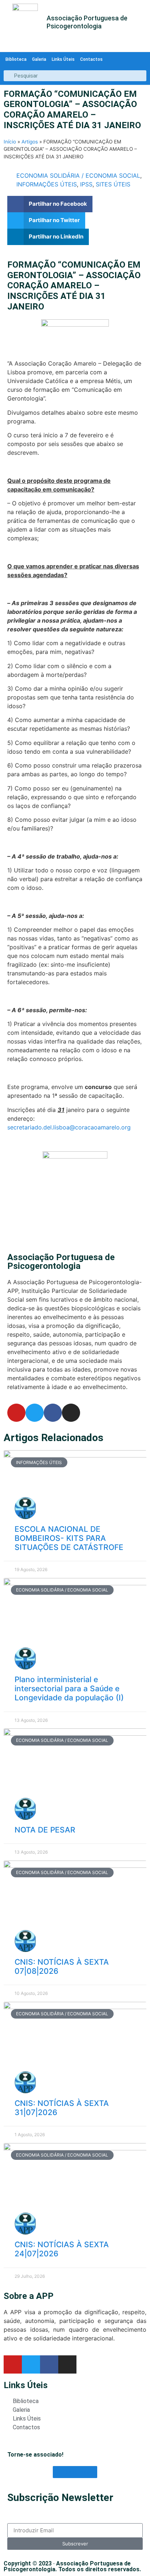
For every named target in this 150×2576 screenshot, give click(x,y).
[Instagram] (71, 1413)
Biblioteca (16, 59)
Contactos (91, 59)
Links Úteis (63, 59)
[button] (50, 204)
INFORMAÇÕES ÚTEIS (47, 184)
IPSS (86, 184)
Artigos (30, 142)
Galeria (39, 59)
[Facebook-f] (53, 1413)
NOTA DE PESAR (45, 1830)
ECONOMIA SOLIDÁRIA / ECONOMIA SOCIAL (78, 175)
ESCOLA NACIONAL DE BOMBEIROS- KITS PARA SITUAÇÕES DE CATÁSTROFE (69, 1538)
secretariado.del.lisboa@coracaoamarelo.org (69, 1127)
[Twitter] (35, 1413)
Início (10, 142)
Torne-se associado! (35, 2455)
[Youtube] (16, 1413)
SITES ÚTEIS (113, 184)
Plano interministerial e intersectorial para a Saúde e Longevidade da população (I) (69, 1689)
